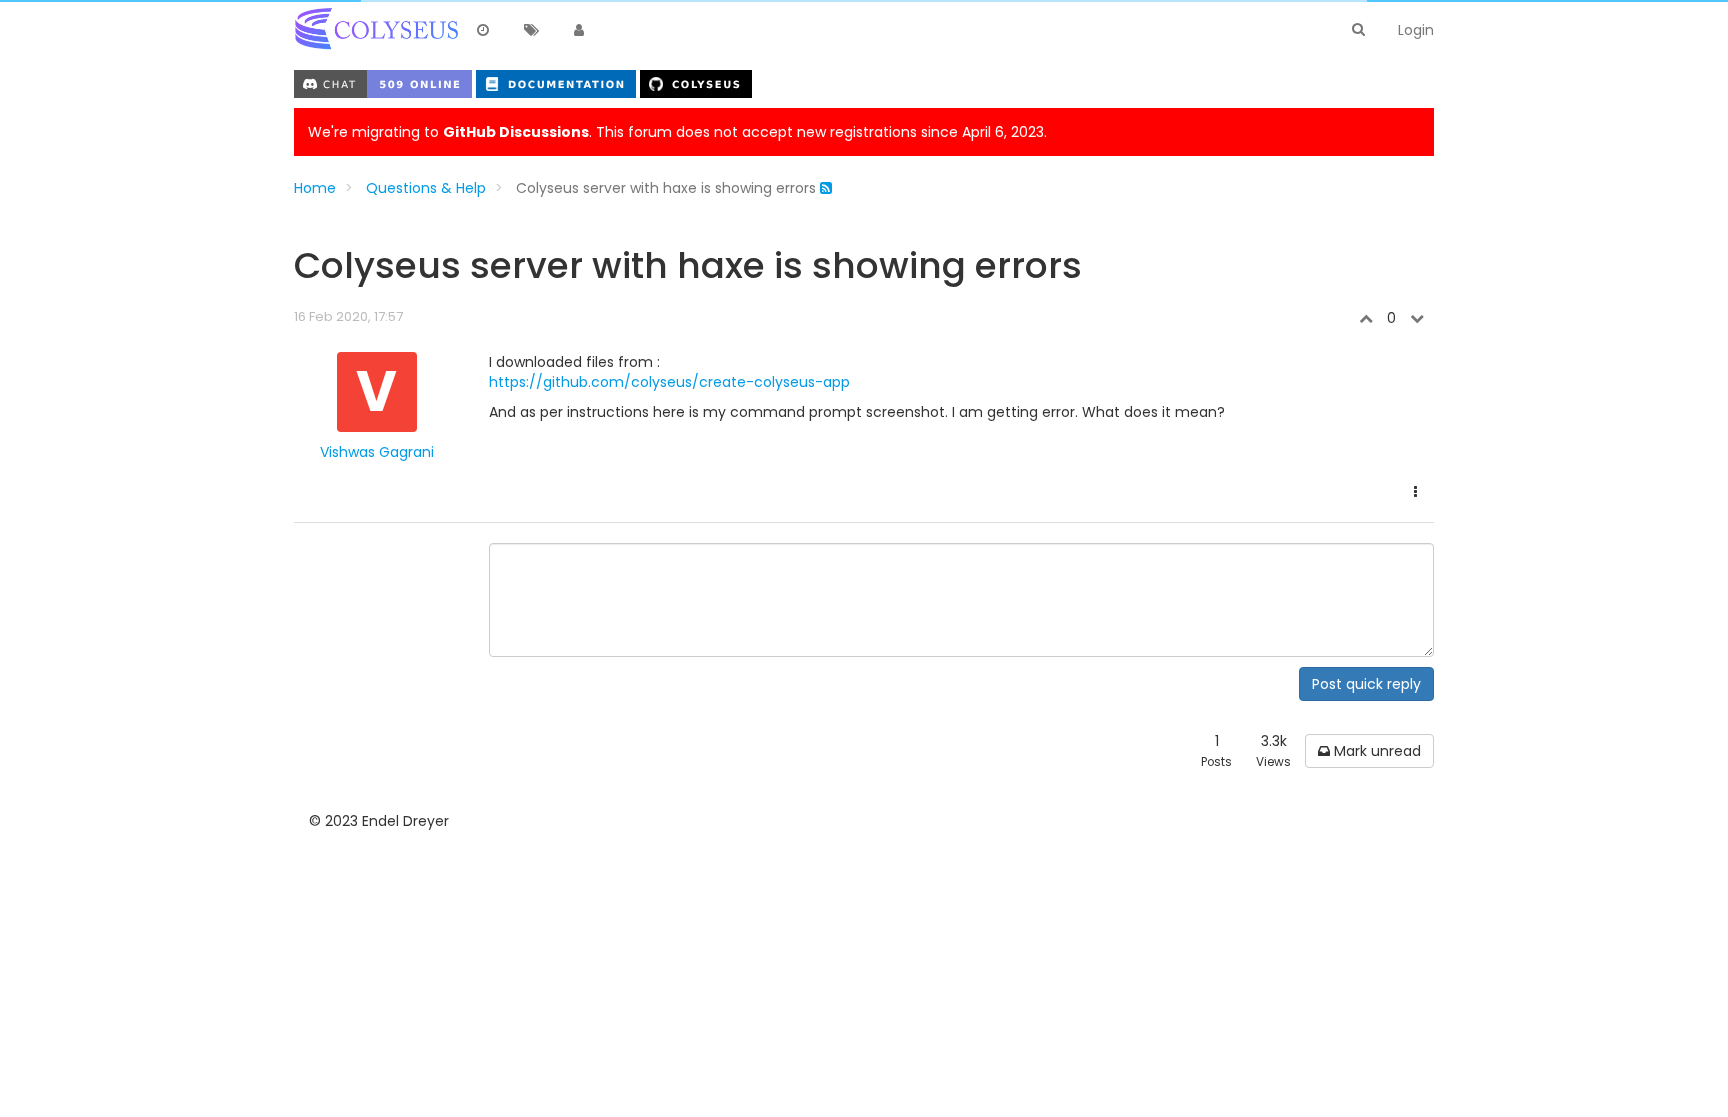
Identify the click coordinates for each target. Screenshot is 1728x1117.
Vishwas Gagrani (377, 452)
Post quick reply (1366, 684)
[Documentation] (558, 83)
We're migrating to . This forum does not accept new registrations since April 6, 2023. (677, 132)
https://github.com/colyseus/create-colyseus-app (669, 382)
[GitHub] (696, 83)
